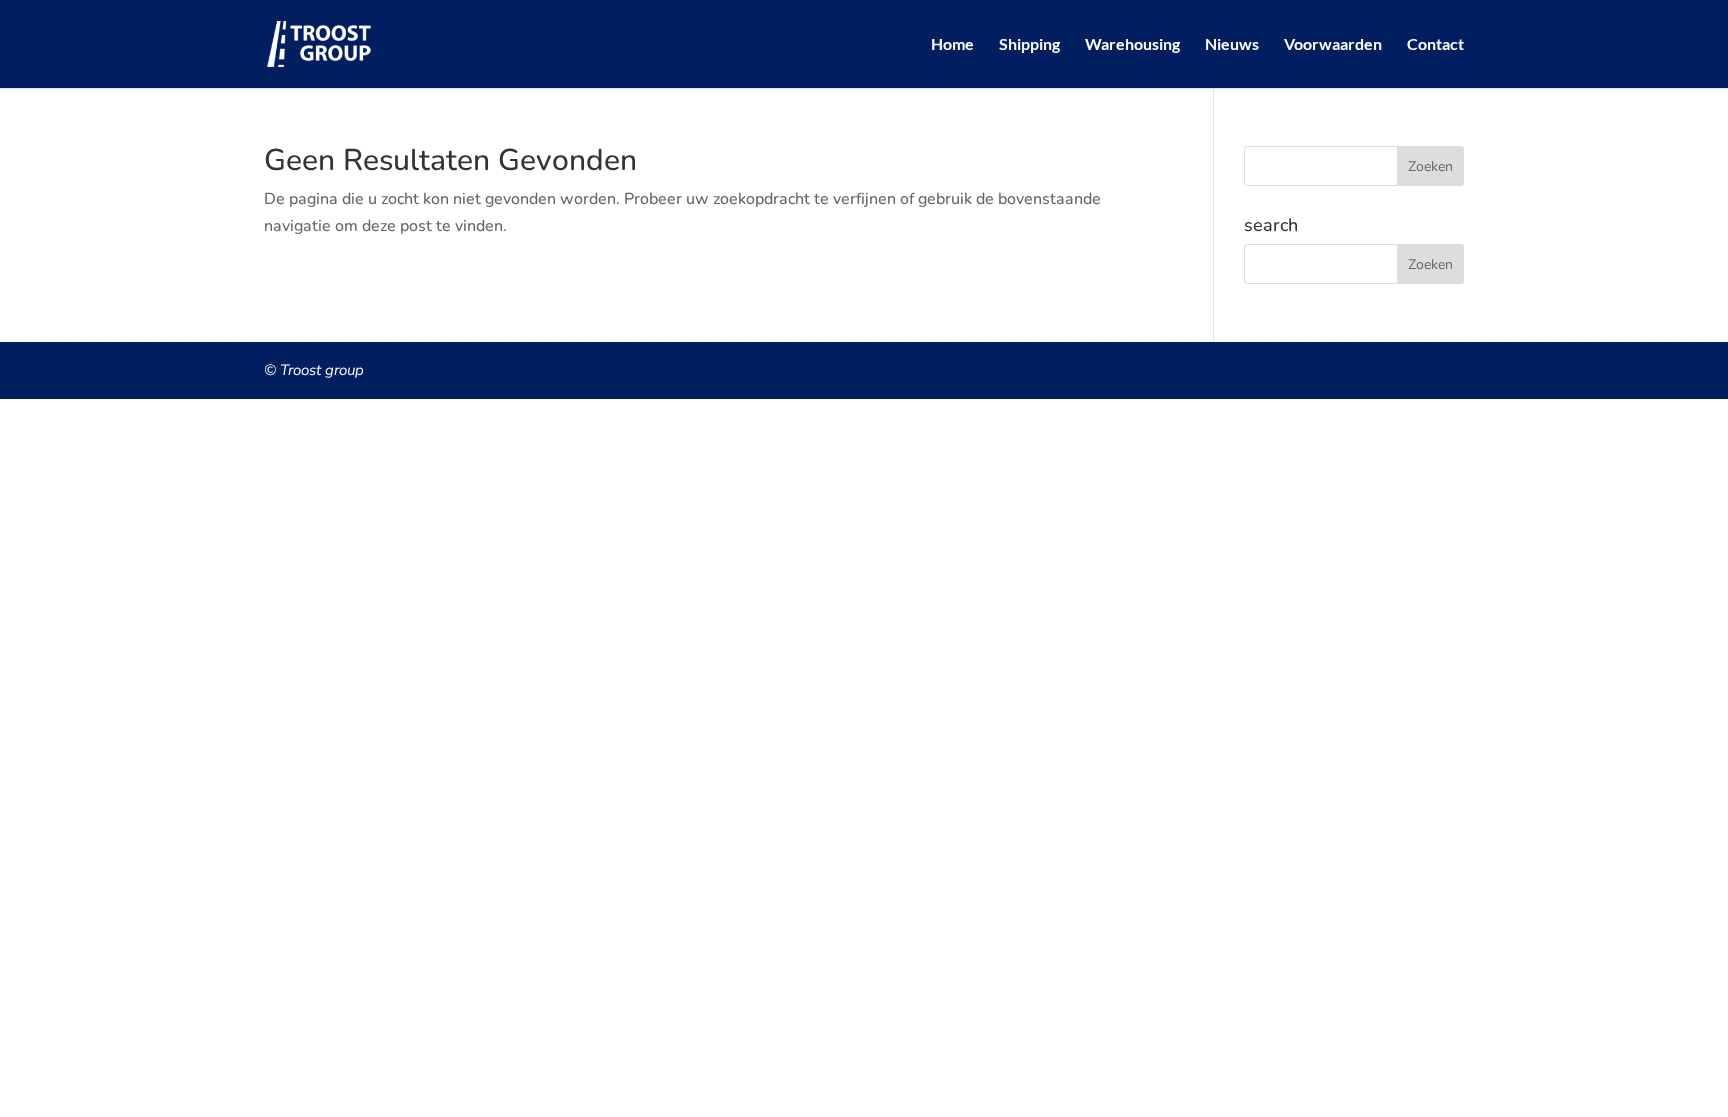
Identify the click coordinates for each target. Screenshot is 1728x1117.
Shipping (1029, 45)
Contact (1435, 45)
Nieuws (1232, 45)
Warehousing (1132, 45)
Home (952, 45)
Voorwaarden (1333, 45)
